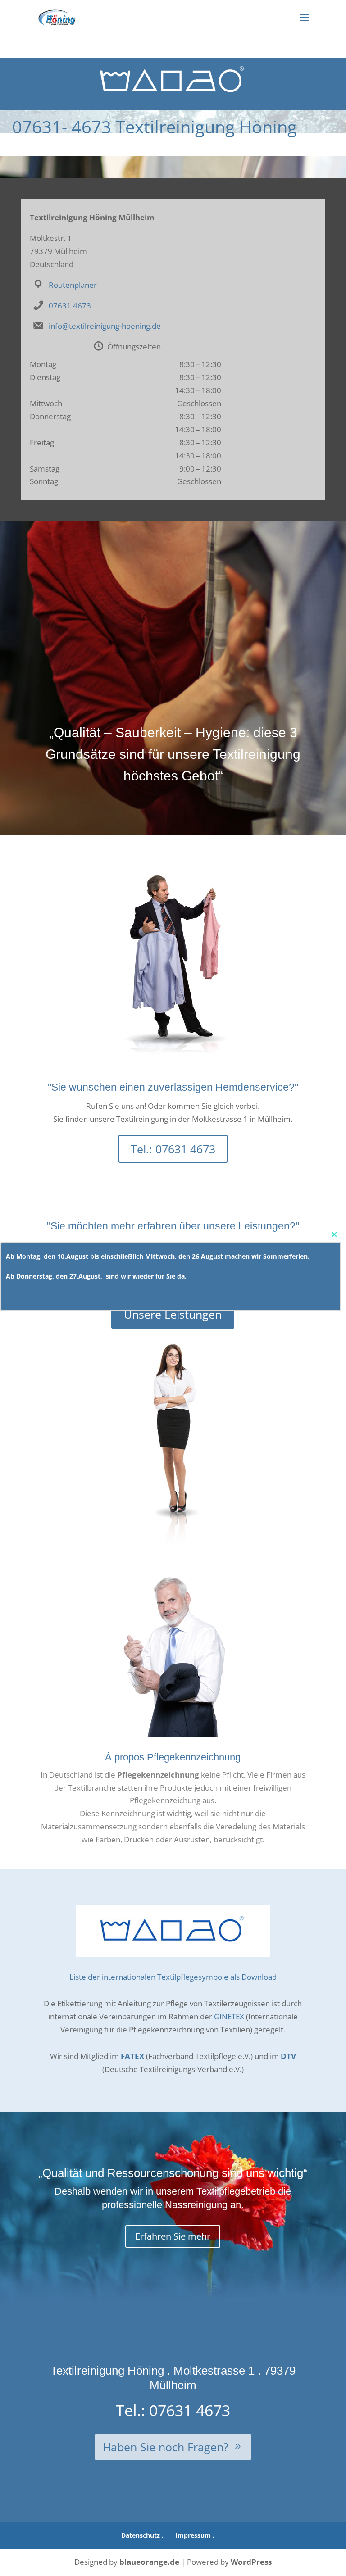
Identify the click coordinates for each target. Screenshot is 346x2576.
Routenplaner (73, 285)
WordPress (251, 2562)
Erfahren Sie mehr (173, 2236)
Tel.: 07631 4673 (173, 1149)
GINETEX (229, 2016)
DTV (288, 2056)
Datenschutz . (142, 2535)
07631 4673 (70, 306)
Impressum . (195, 2535)
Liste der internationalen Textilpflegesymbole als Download (173, 1977)
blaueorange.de (149, 2562)
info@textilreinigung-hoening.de (105, 326)
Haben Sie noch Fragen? (166, 2447)
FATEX (132, 2056)
